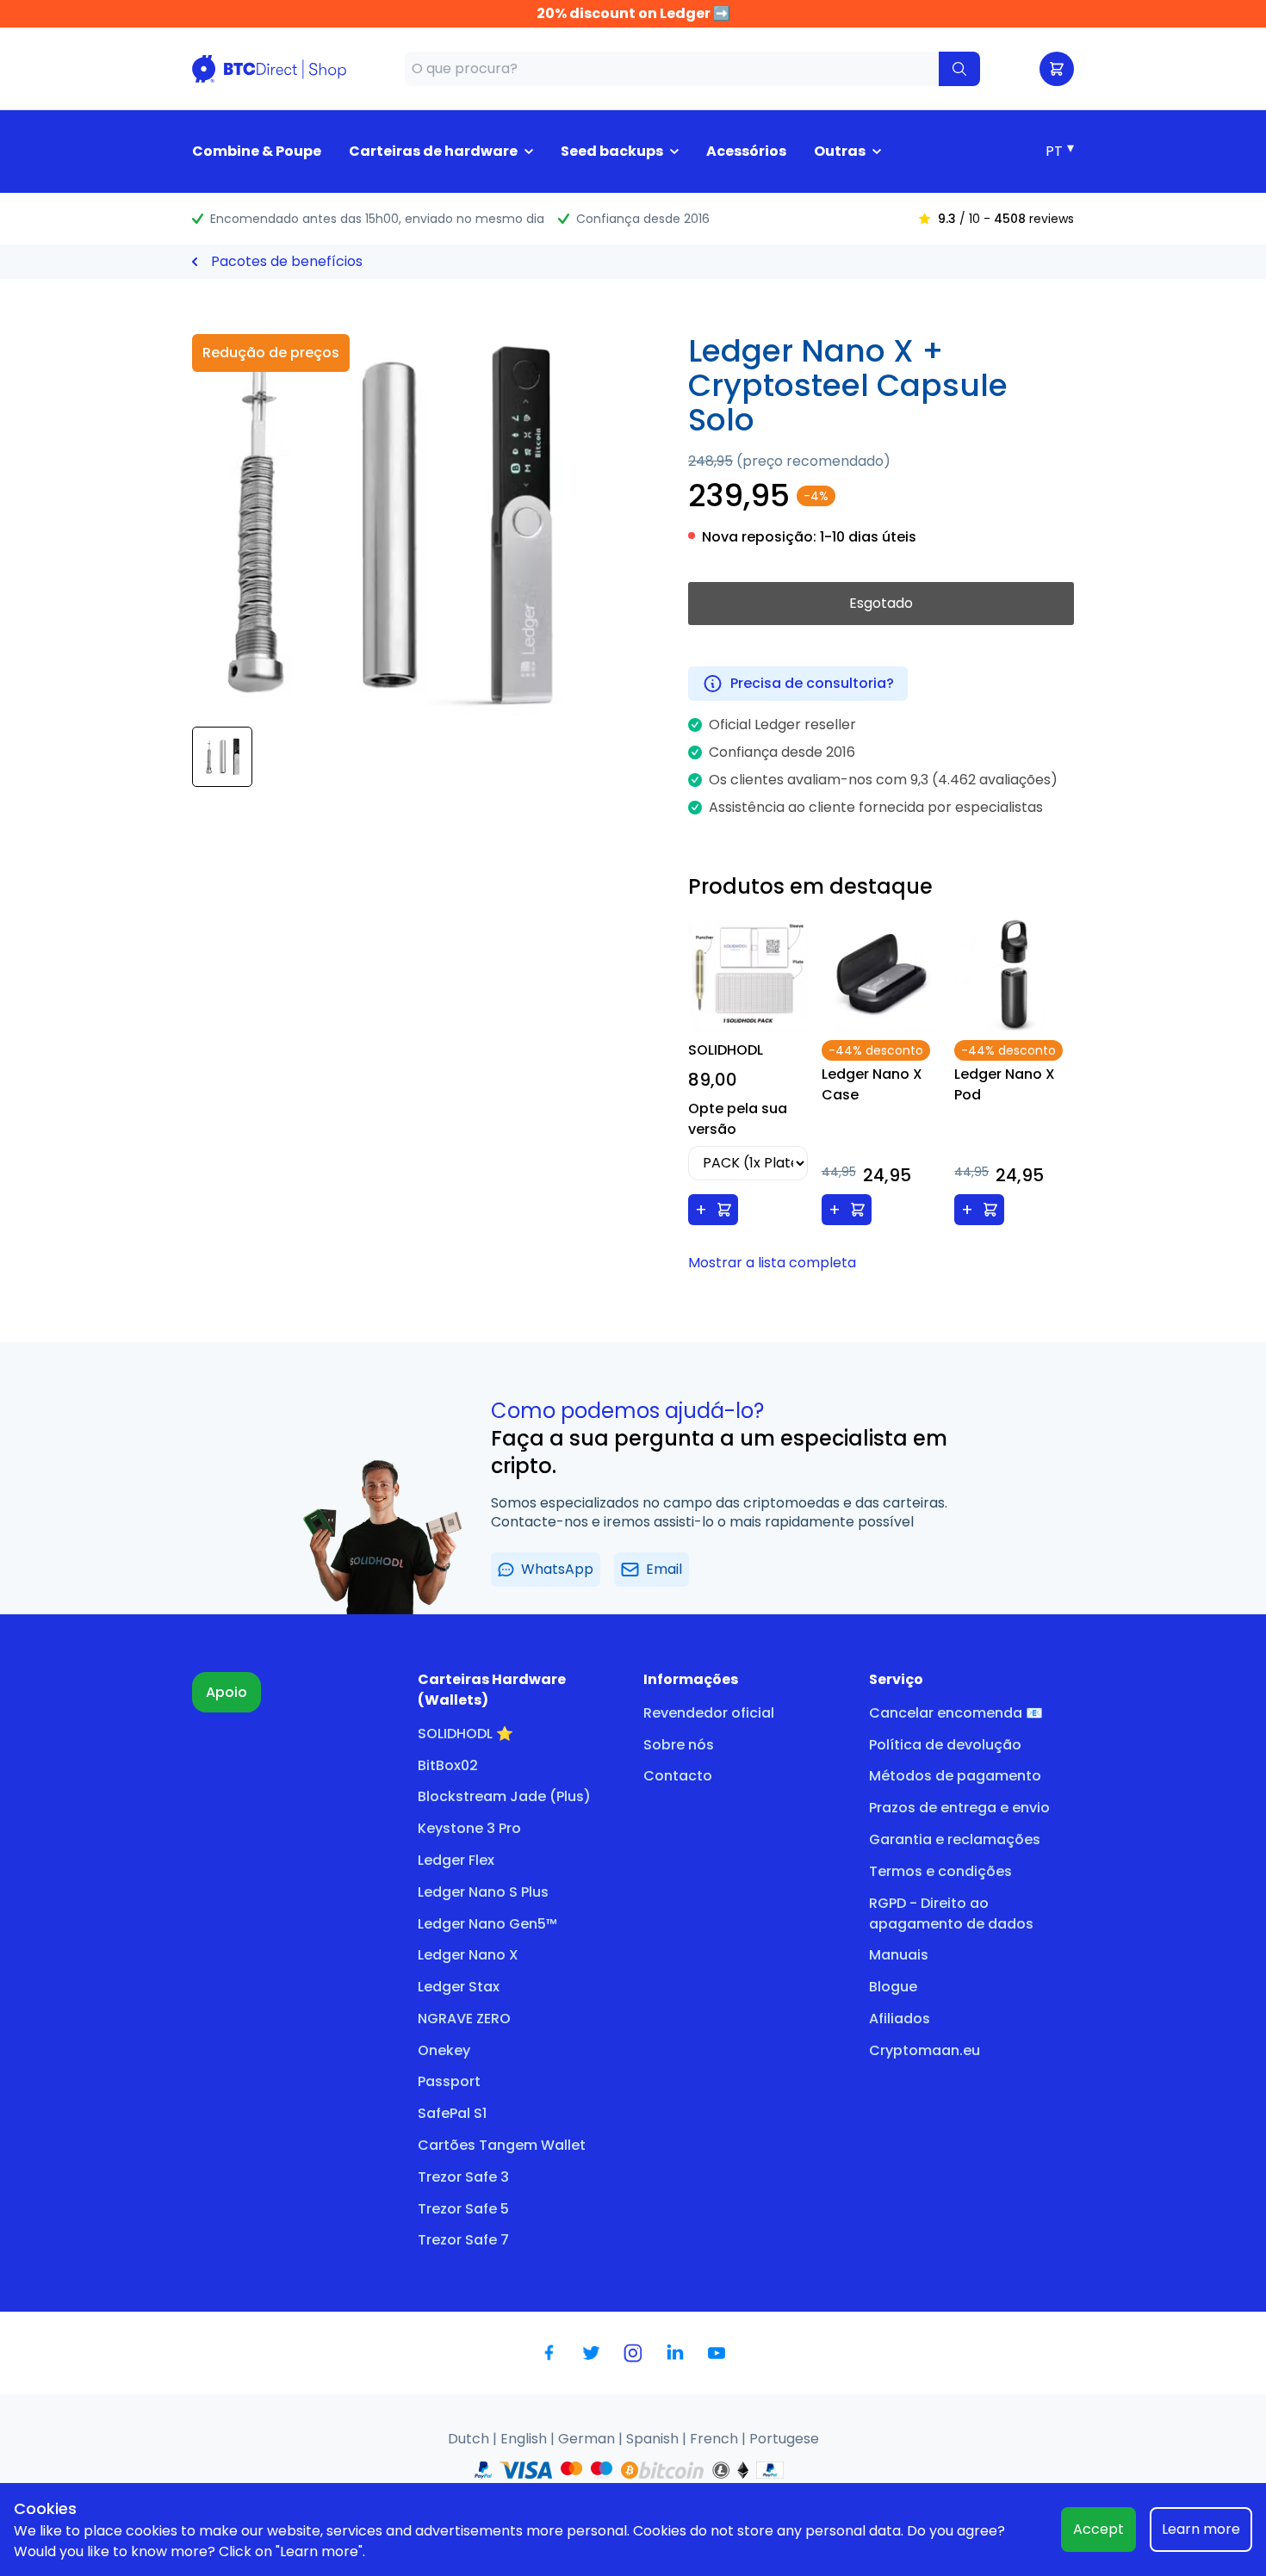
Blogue (893, 1987)
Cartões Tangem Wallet (502, 2145)
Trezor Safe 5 (463, 2209)
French (716, 2439)
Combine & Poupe (257, 151)
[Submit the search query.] (959, 69)
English (525, 2439)
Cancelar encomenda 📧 (956, 1713)
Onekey (444, 2050)
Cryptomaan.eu (925, 2050)
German (588, 2439)
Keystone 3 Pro (469, 1828)
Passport (449, 2081)
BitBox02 (448, 1765)
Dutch (470, 2439)
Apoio (227, 1692)
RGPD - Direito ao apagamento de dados (951, 1913)
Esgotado (881, 603)
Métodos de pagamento (955, 1776)
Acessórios (746, 151)
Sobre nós (679, 1745)
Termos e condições (940, 1871)
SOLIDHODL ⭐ (465, 1734)
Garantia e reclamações (955, 1839)
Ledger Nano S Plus (483, 1892)
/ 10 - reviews (1006, 219)
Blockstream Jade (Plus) (504, 1796)
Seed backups (612, 151)
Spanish (654, 2439)
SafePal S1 (452, 2113)
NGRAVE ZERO (464, 2019)
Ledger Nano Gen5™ (487, 1924)
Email (664, 1569)
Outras (840, 151)
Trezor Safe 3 (463, 2177)
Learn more (1201, 2529)
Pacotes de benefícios (287, 261)
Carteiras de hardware (433, 151)
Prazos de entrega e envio (959, 1808)
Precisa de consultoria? (812, 683)
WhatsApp (557, 1569)
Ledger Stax (459, 1987)
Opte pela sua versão (738, 1119)
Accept (1098, 2529)
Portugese (784, 2439)
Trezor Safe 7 (463, 2240)
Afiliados (900, 2019)
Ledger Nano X (468, 1955)
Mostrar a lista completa (772, 1263)
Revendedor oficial (709, 1713)
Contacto (678, 1776)
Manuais (899, 1955)
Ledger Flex (456, 1860)
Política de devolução (945, 1745)
